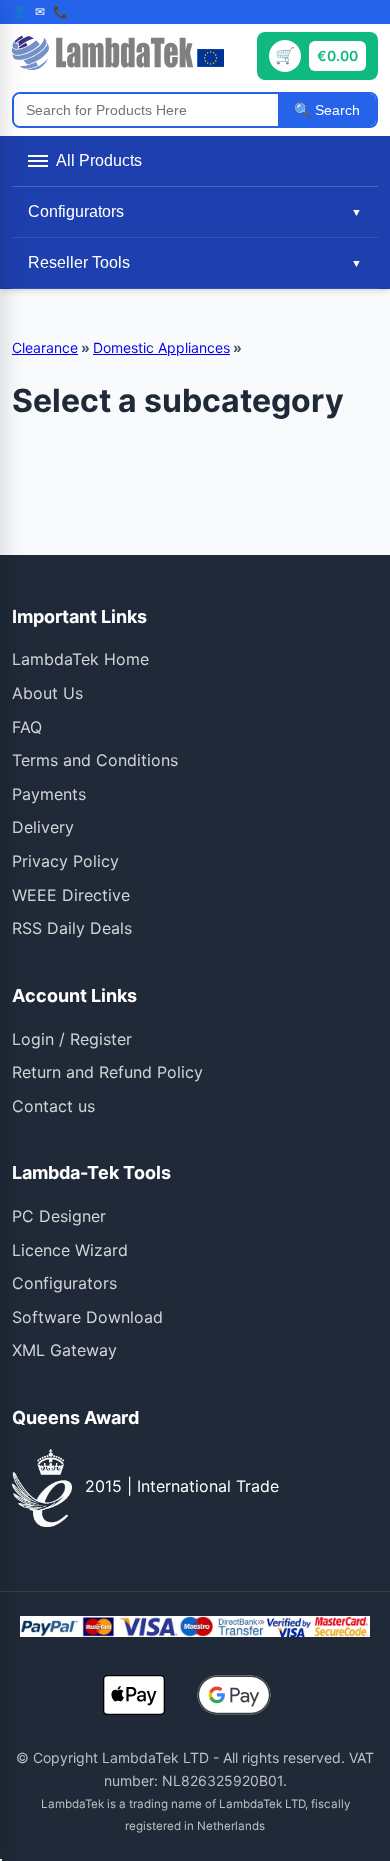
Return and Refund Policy (107, 1072)
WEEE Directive (71, 895)
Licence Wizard (70, 1250)
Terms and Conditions (95, 760)
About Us (47, 693)
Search (335, 110)
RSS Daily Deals (72, 928)
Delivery (43, 827)
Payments (49, 794)
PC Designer (59, 1216)
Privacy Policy (65, 861)
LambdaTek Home (80, 659)
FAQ (27, 727)
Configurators (64, 1283)
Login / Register (72, 1039)
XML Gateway (64, 1350)
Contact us (53, 1106)
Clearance (45, 347)
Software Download (87, 1317)
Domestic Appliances (161, 347)
